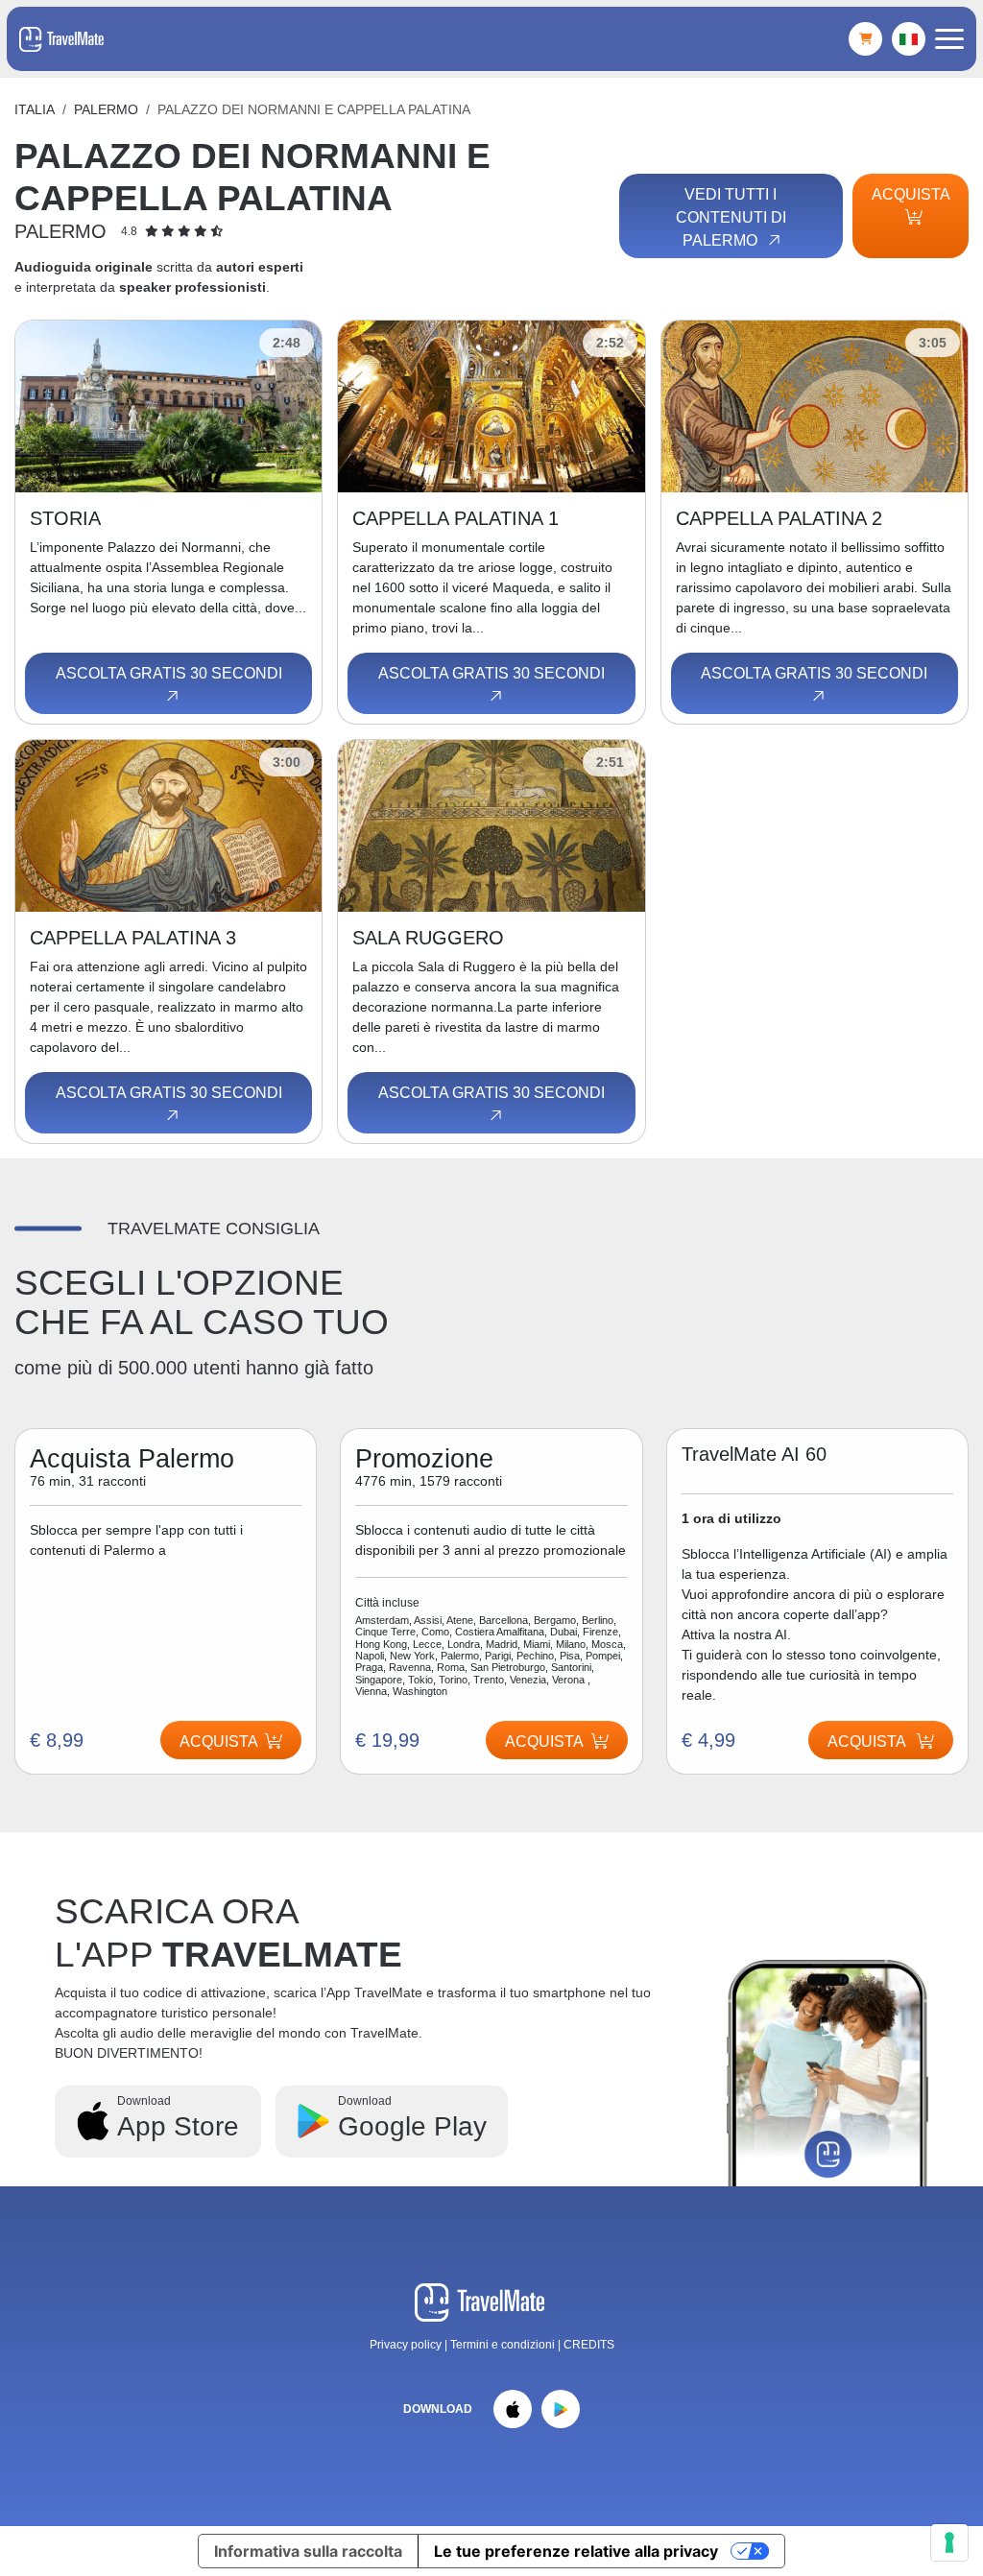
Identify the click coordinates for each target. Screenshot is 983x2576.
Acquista (911, 194)
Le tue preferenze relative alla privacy (576, 2551)
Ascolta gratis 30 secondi (169, 673)
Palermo (106, 109)
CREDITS (589, 2345)
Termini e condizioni (504, 2345)
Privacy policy (406, 2345)
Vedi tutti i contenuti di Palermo (731, 217)
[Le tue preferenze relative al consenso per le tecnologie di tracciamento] (949, 2542)
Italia (35, 109)
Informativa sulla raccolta (308, 2551)
